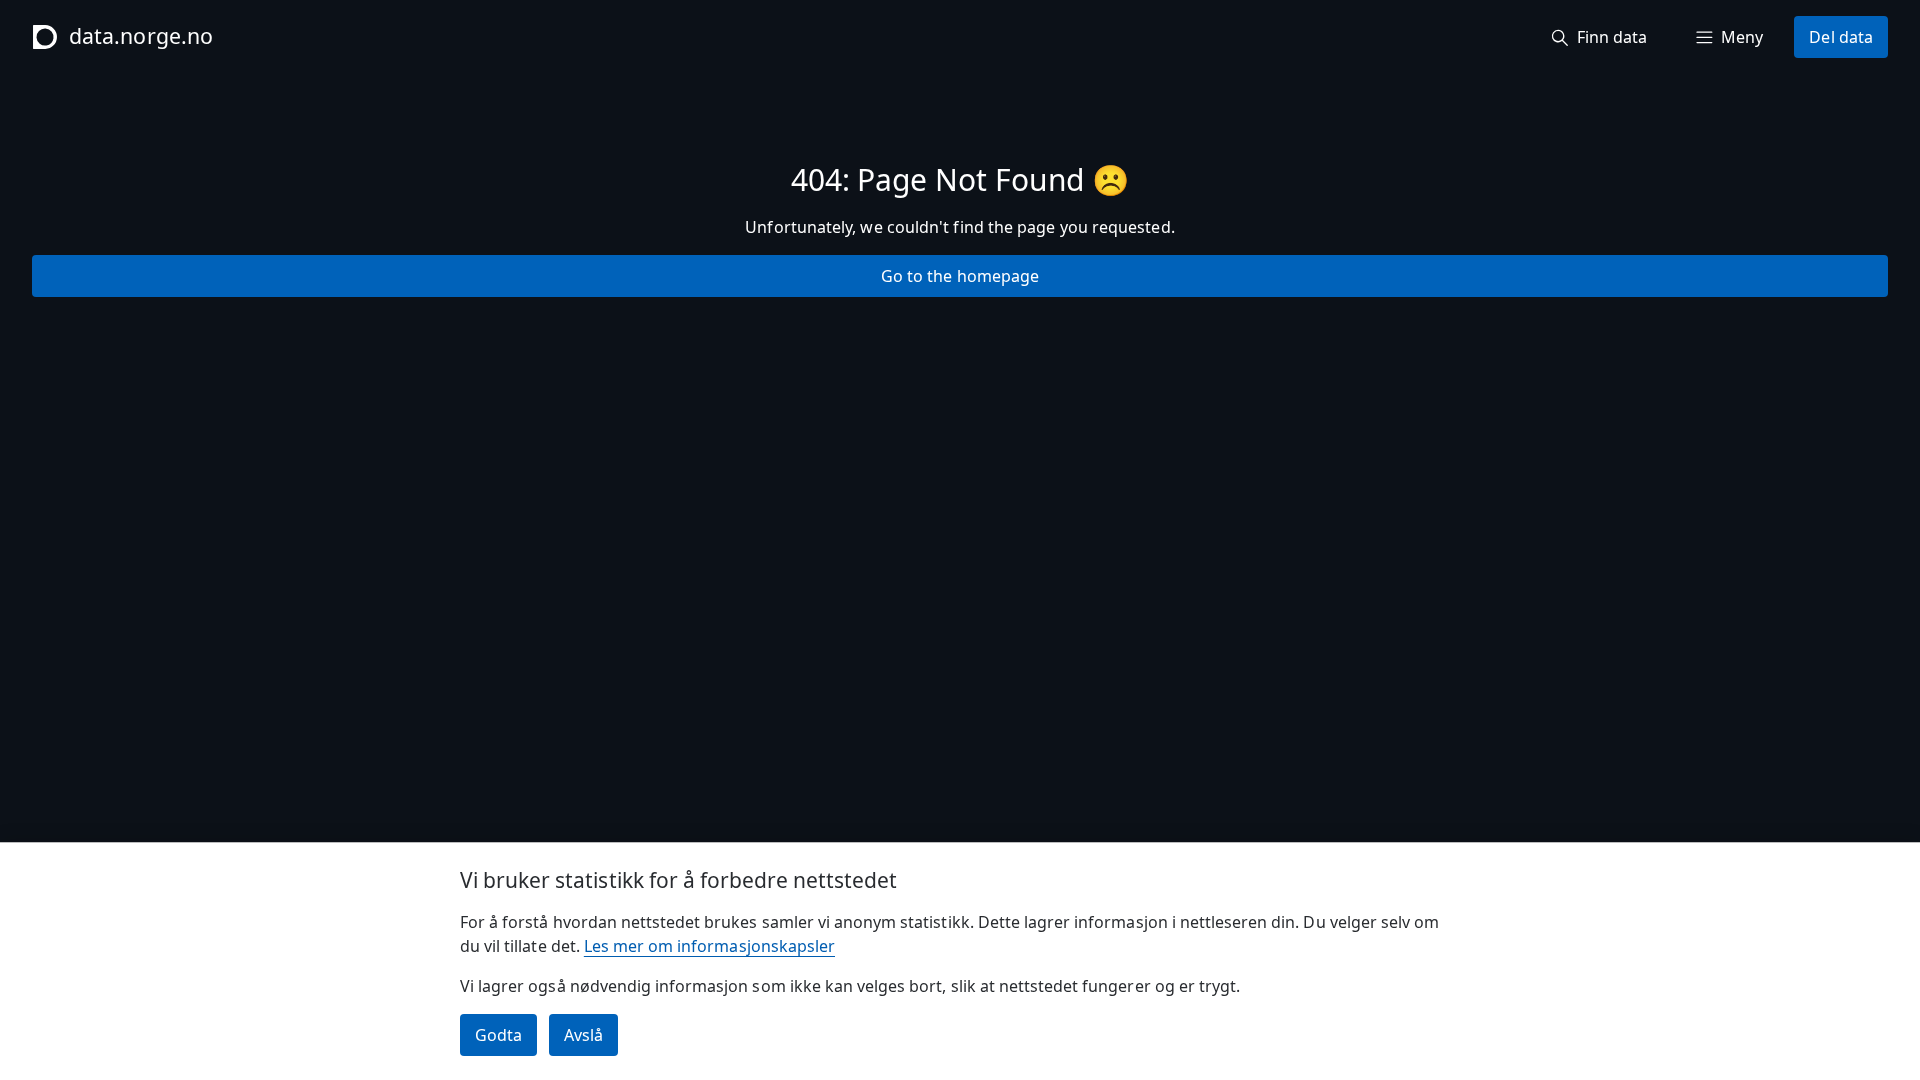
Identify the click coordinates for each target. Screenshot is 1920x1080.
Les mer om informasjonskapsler (709, 946)
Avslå (583, 1035)
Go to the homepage (960, 276)
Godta (498, 1035)
